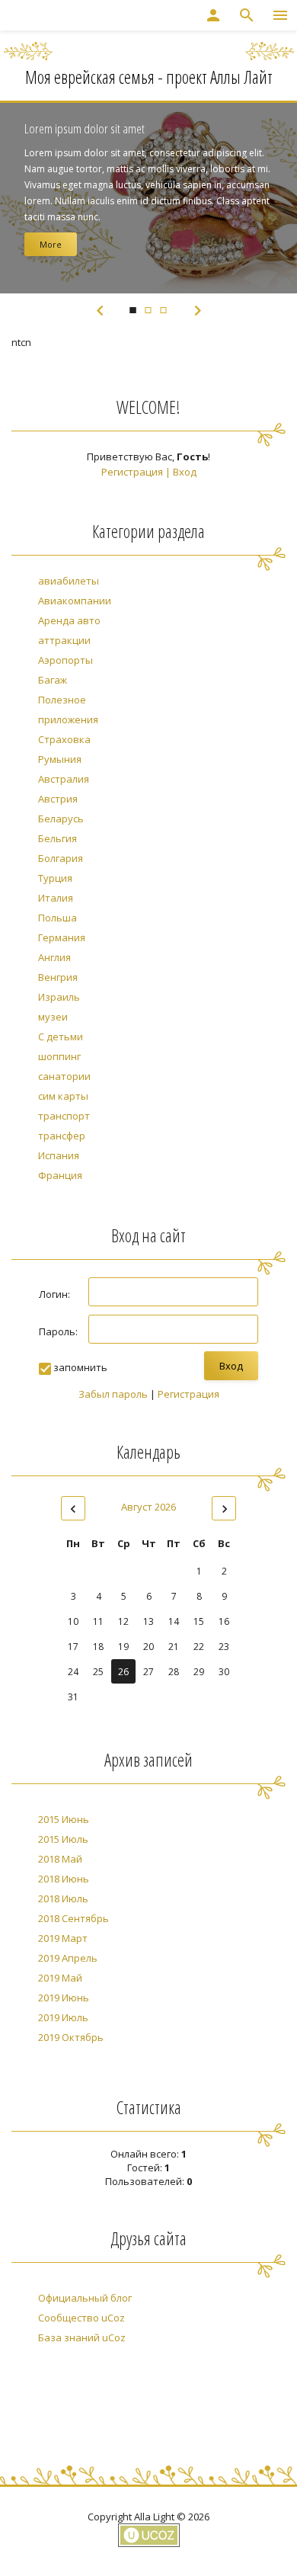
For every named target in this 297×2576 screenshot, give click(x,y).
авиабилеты (69, 581)
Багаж (53, 680)
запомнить (80, 1367)
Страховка (64, 739)
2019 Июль (63, 2017)
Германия (62, 937)
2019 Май (60, 1978)
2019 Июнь (64, 1998)
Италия (56, 898)
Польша (57, 918)
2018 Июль (63, 1898)
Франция (60, 1175)
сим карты (63, 1096)
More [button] (51, 244)
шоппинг (59, 1056)
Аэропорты (65, 660)
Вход (185, 472)
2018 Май (60, 1859)
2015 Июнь (64, 1819)
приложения (68, 719)
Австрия (58, 799)
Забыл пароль (113, 1394)
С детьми (61, 1036)
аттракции (64, 640)
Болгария (61, 858)
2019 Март (63, 1938)
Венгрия (58, 977)
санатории (64, 1076)
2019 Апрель (68, 1958)
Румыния (60, 759)
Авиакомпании (75, 601)
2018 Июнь (64, 1879)
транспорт (64, 1116)
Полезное (62, 700)
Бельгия (57, 838)
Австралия (64, 779)
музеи (53, 1017)
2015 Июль (63, 1839)
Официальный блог (85, 2298)
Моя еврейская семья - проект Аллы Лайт (149, 77)
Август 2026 (148, 1507)
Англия (54, 957)
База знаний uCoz (82, 2337)
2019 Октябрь (71, 2037)
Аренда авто (69, 620)
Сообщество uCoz (81, 2318)
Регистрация (132, 472)
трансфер (62, 1136)
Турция (55, 878)
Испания (59, 1155)
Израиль (59, 997)
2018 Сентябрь (73, 1918)
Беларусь (61, 819)
